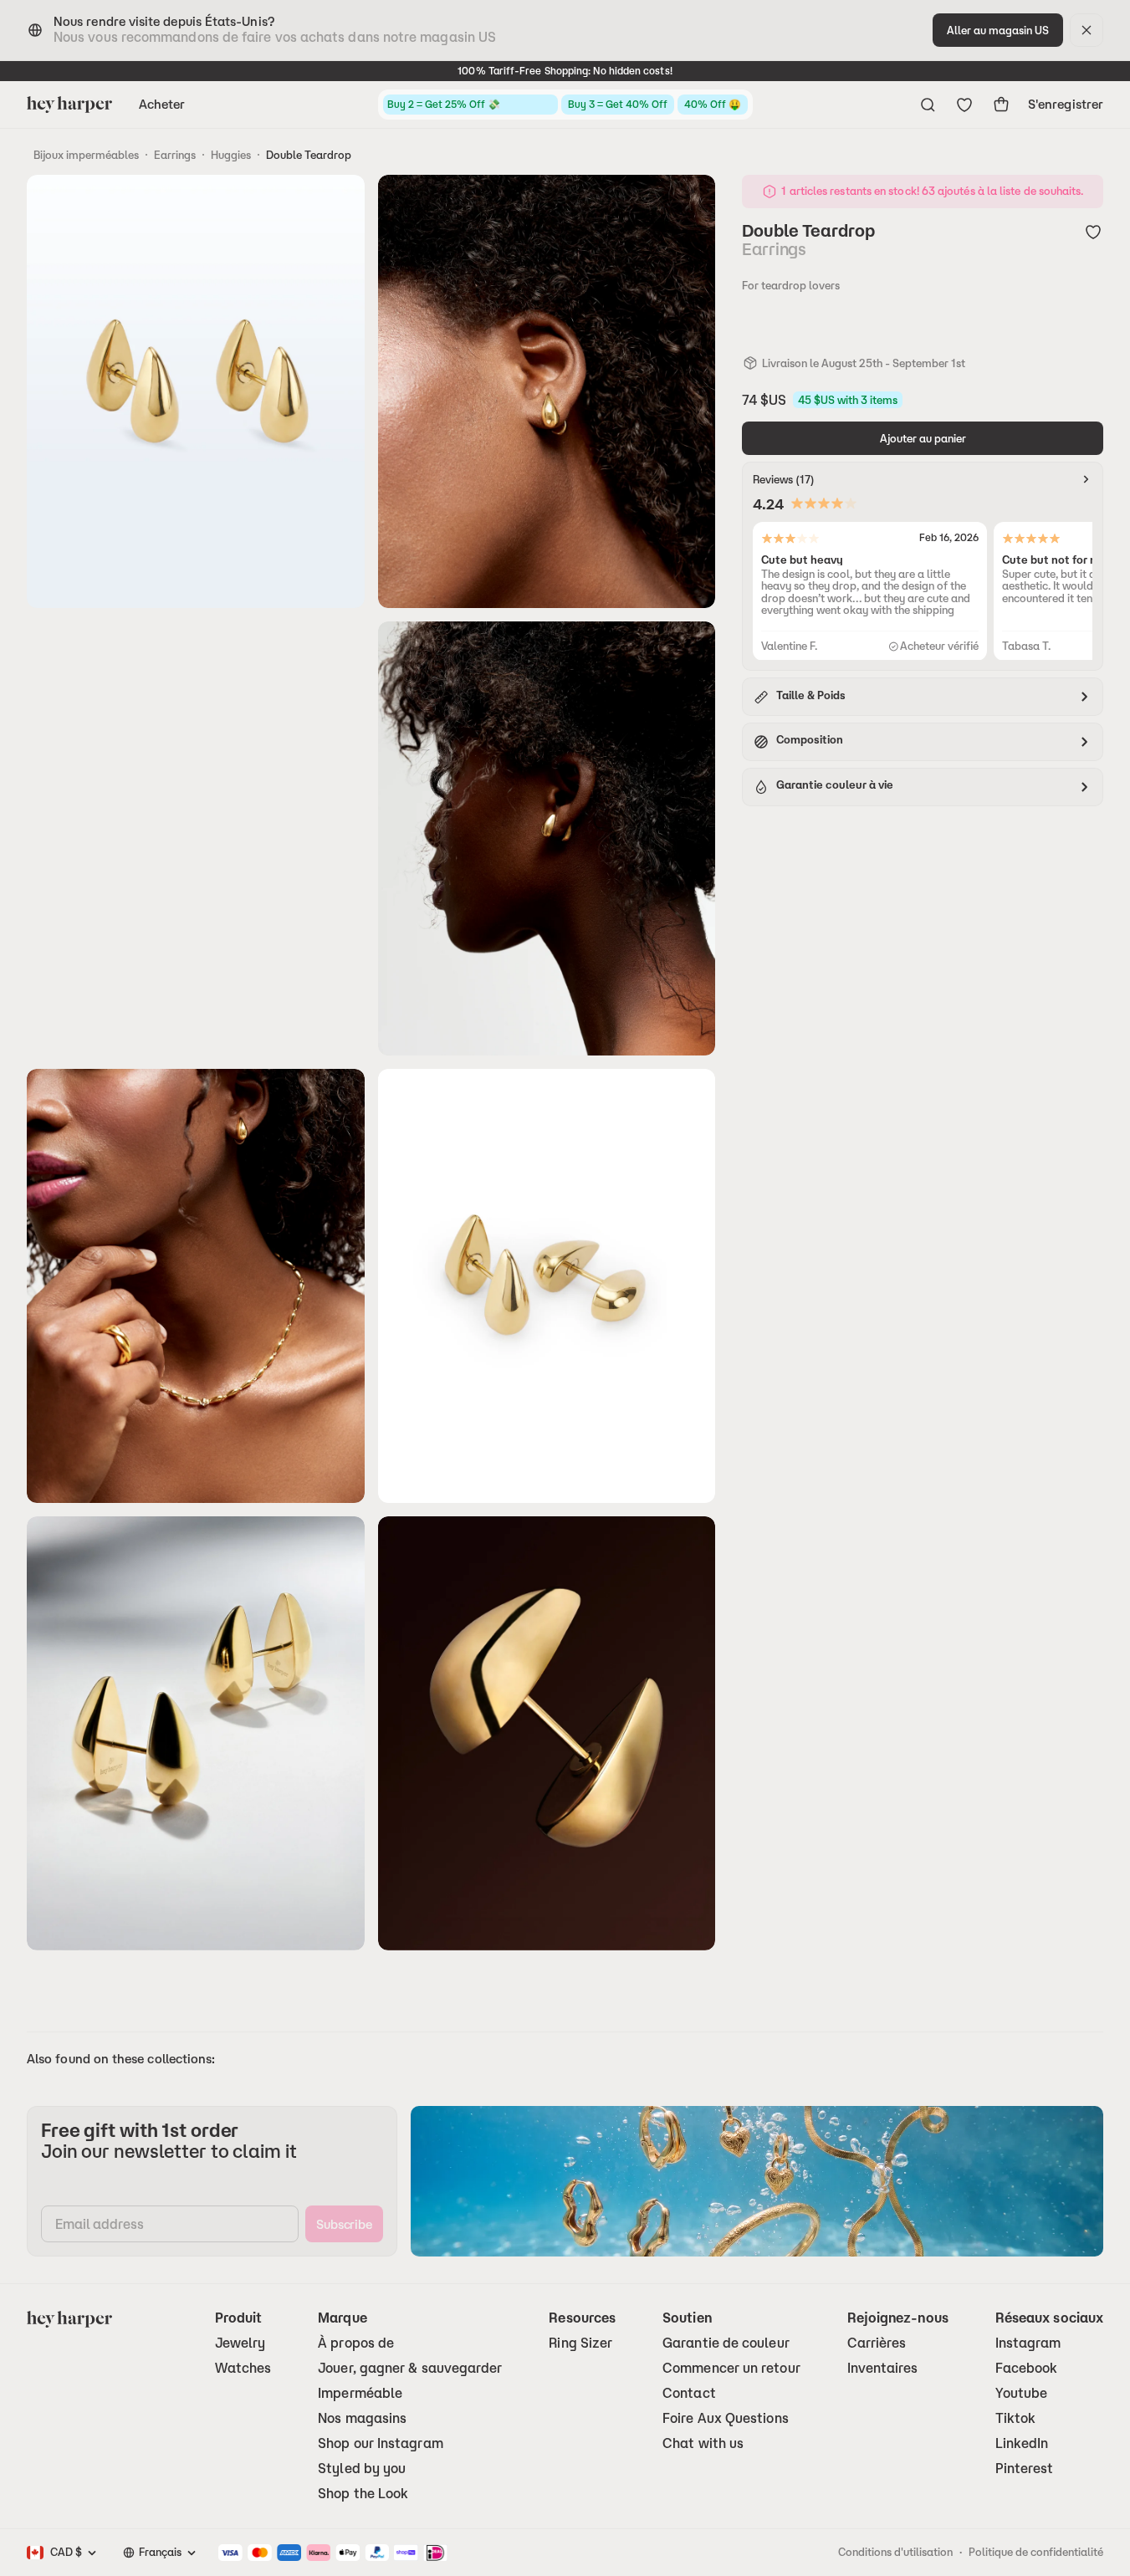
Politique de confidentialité (1036, 2552)
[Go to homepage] (69, 105)
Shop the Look (363, 2494)
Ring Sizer (580, 2343)
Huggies (231, 155)
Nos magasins (362, 2418)
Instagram (1028, 2343)
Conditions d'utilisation (895, 2552)
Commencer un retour (731, 2368)
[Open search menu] (928, 105)
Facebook (1027, 2368)
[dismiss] (1087, 30)
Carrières (877, 2343)
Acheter (162, 104)
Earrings (175, 155)
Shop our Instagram (380, 2443)
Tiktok (1015, 2418)
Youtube (1022, 2393)
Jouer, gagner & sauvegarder (410, 2368)
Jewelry (240, 2343)
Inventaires (883, 2368)
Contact (689, 2393)
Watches (243, 2368)
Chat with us (703, 2443)
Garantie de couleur (726, 2343)
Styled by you (362, 2469)
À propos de (356, 2343)
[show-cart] (1001, 105)
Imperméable (360, 2393)
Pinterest (1025, 2469)
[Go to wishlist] (964, 105)
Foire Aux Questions (726, 2418)
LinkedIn (1022, 2443)
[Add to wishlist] (1093, 232)
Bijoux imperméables (86, 155)
